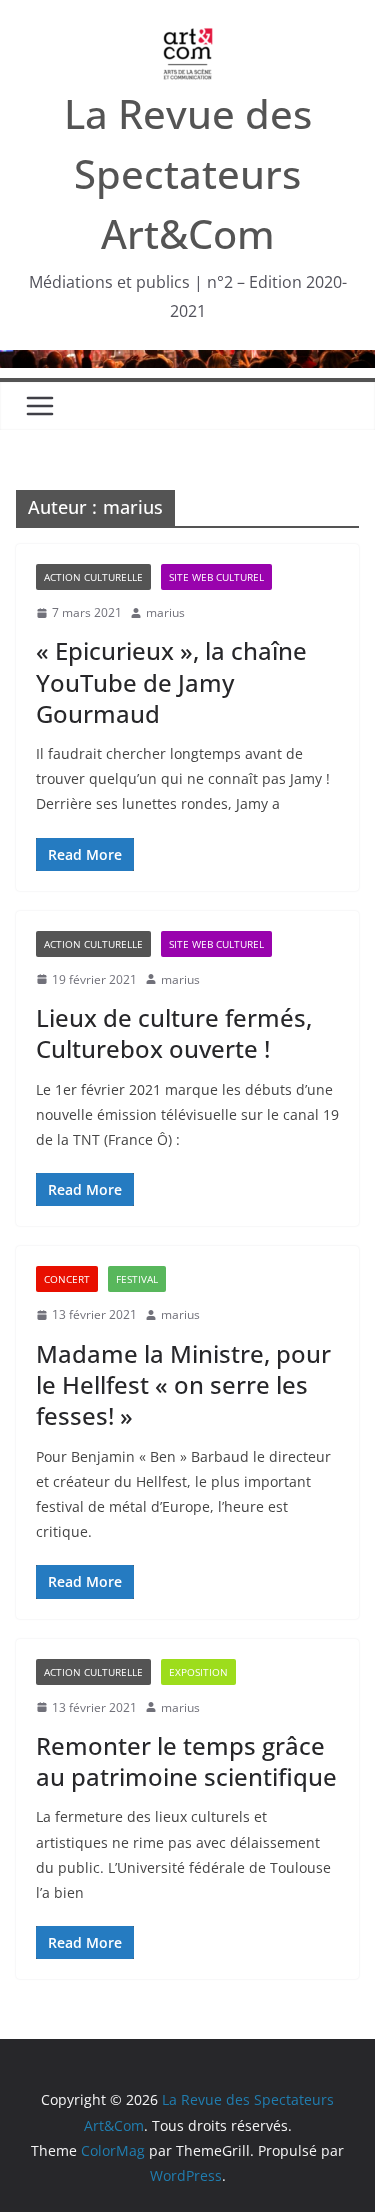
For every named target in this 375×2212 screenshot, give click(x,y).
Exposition (198, 1672)
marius (165, 612)
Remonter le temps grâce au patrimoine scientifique (186, 1761)
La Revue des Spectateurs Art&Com (188, 173)
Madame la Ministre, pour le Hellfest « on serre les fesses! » (183, 1384)
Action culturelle (93, 577)
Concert (67, 1279)
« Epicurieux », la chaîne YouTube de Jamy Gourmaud (171, 681)
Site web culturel (216, 577)
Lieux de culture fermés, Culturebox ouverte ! (174, 1033)
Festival (137, 1279)
